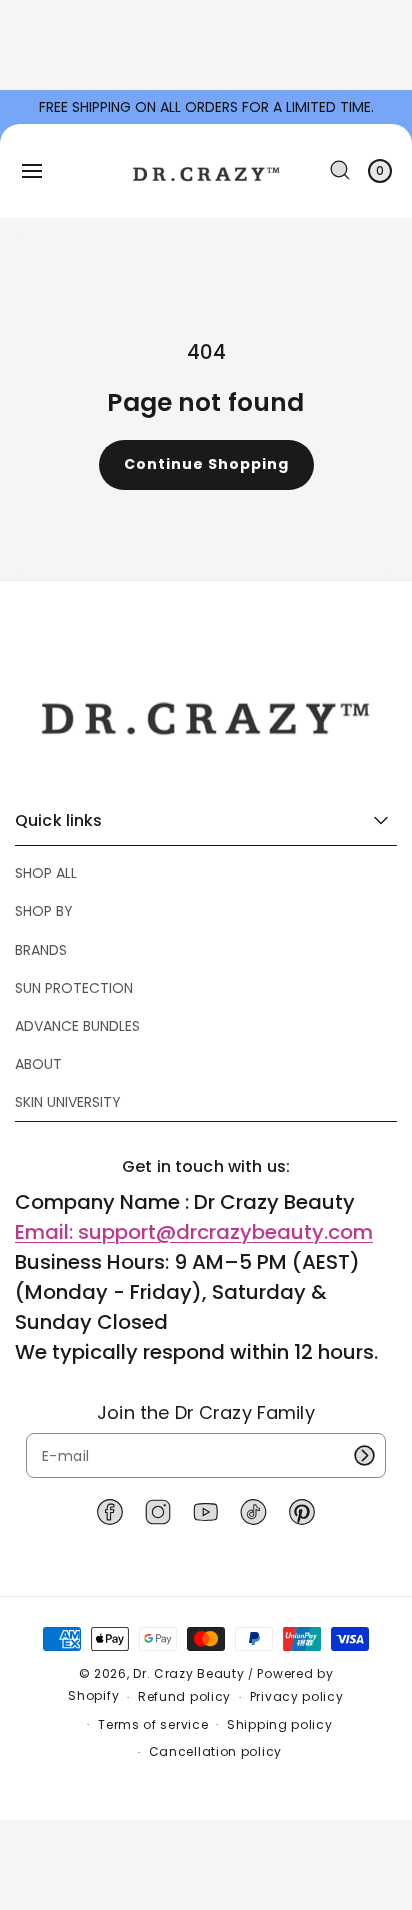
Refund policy (184, 1696)
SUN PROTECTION (74, 988)
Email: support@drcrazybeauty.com (194, 1232)
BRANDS (41, 950)
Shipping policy (280, 1724)
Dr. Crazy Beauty (188, 1673)
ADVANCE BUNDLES (77, 1026)
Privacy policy (297, 1696)
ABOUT (38, 1064)
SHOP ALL (46, 873)
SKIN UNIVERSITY (68, 1102)
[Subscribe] (364, 1455)
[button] (32, 171)
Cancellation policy (215, 1751)
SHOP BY (44, 911)
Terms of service (153, 1724)
